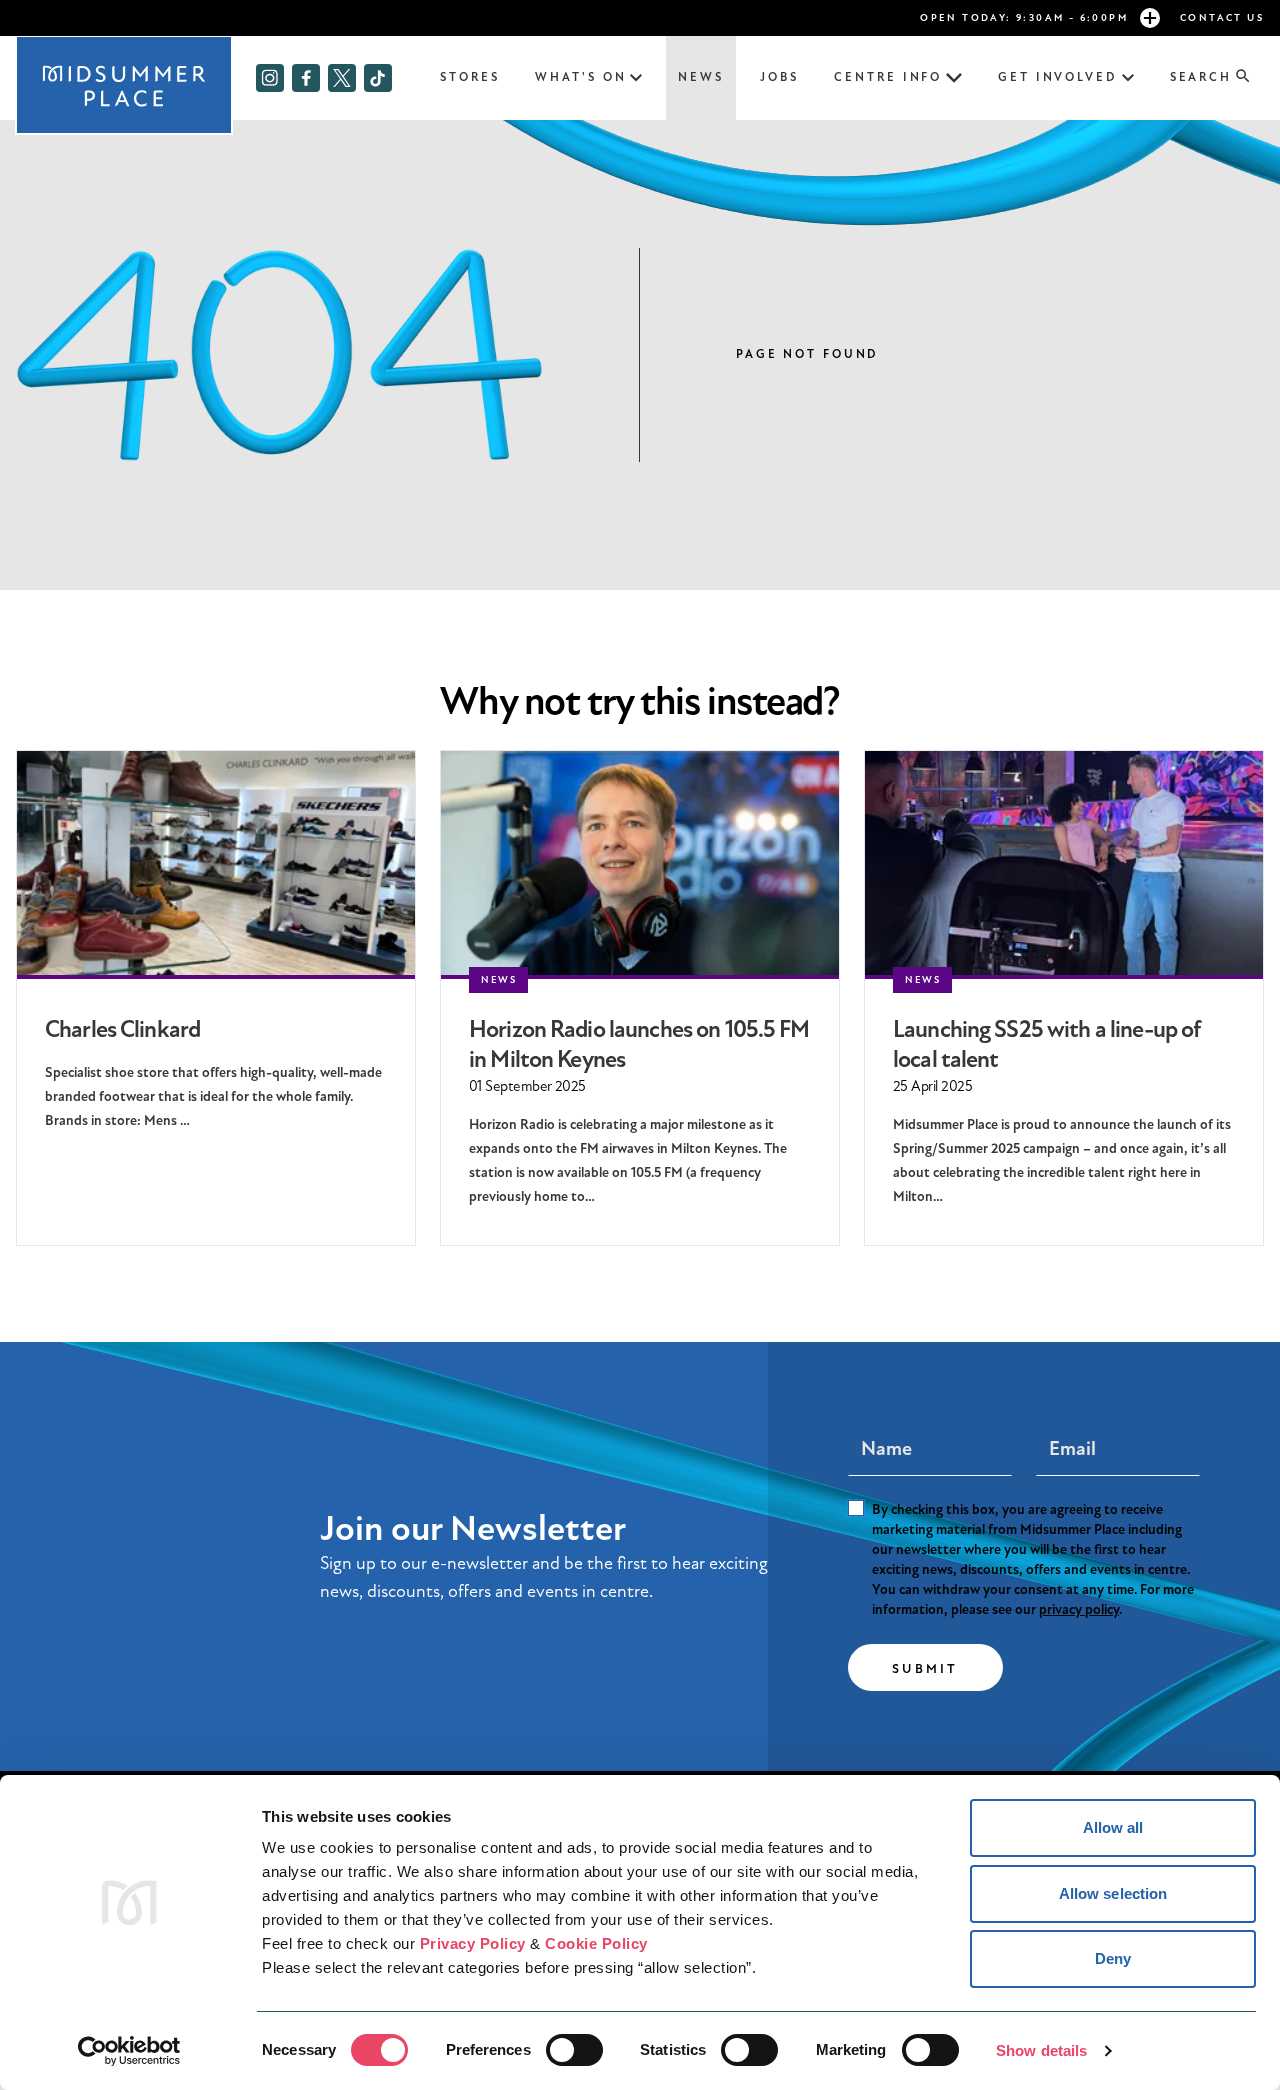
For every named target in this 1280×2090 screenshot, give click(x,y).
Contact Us (1222, 18)
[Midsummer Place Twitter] (342, 78)
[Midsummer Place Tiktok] (378, 78)
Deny (1113, 1958)
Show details (1041, 2050)
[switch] (574, 2050)
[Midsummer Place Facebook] (306, 78)
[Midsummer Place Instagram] (270, 78)
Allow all (1113, 1827)
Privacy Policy (473, 1943)
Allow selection (1113, 1893)
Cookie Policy (596, 1943)
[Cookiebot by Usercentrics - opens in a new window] (129, 2051)
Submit (925, 1669)
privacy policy (1079, 1609)
